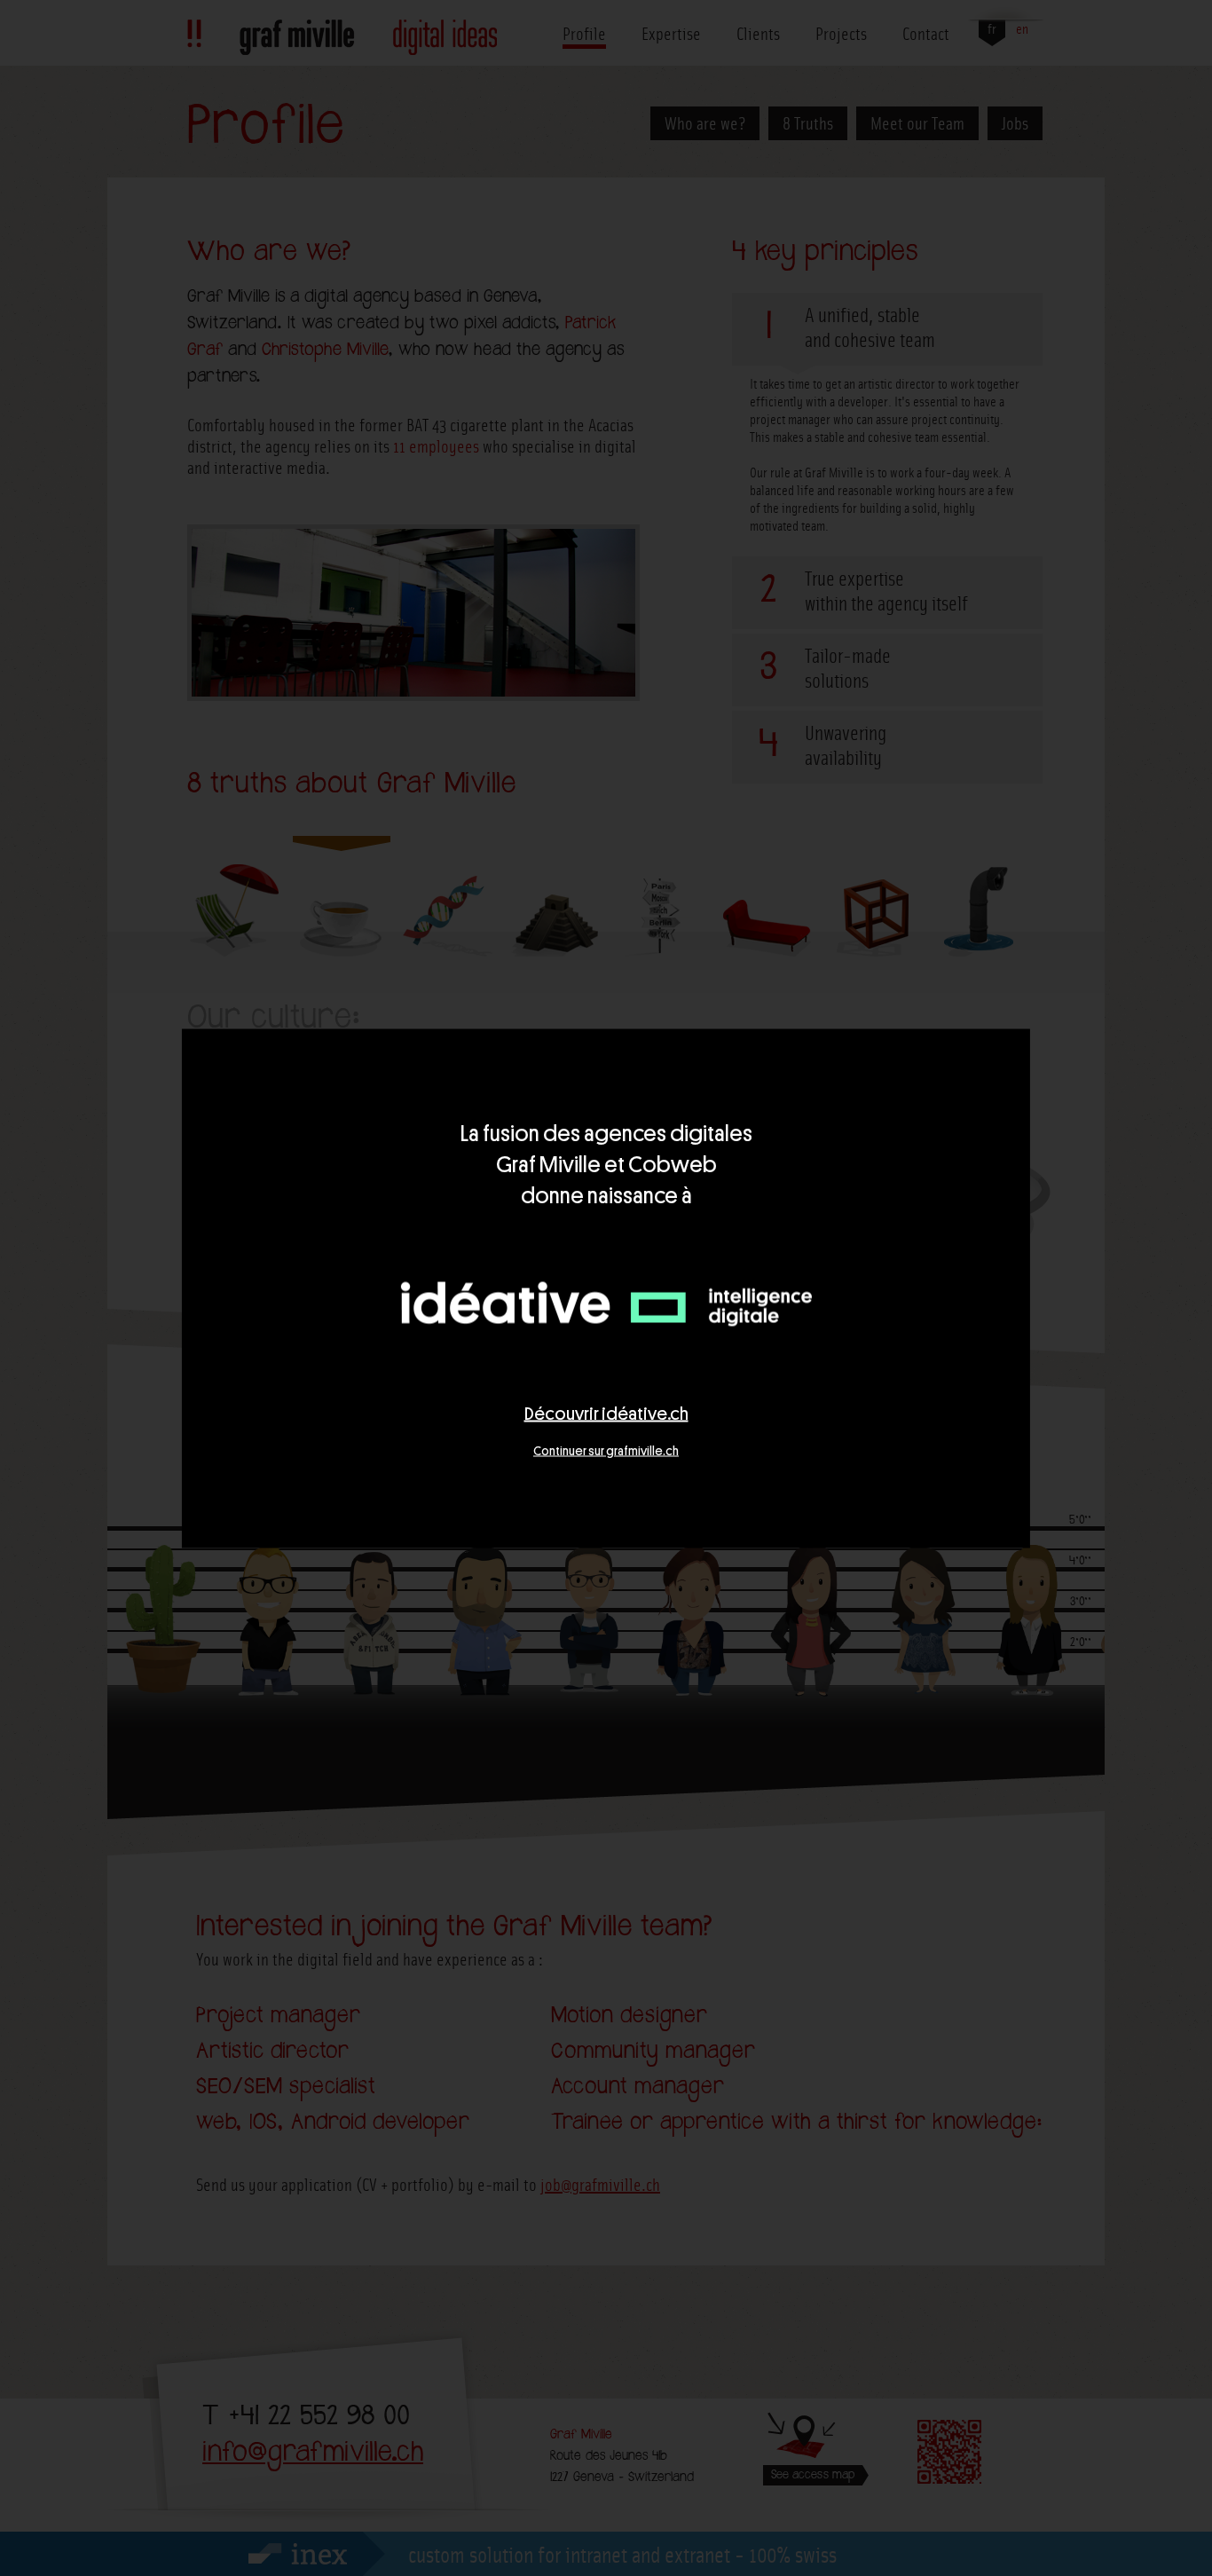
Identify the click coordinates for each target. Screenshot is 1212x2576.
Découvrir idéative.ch (606, 1413)
